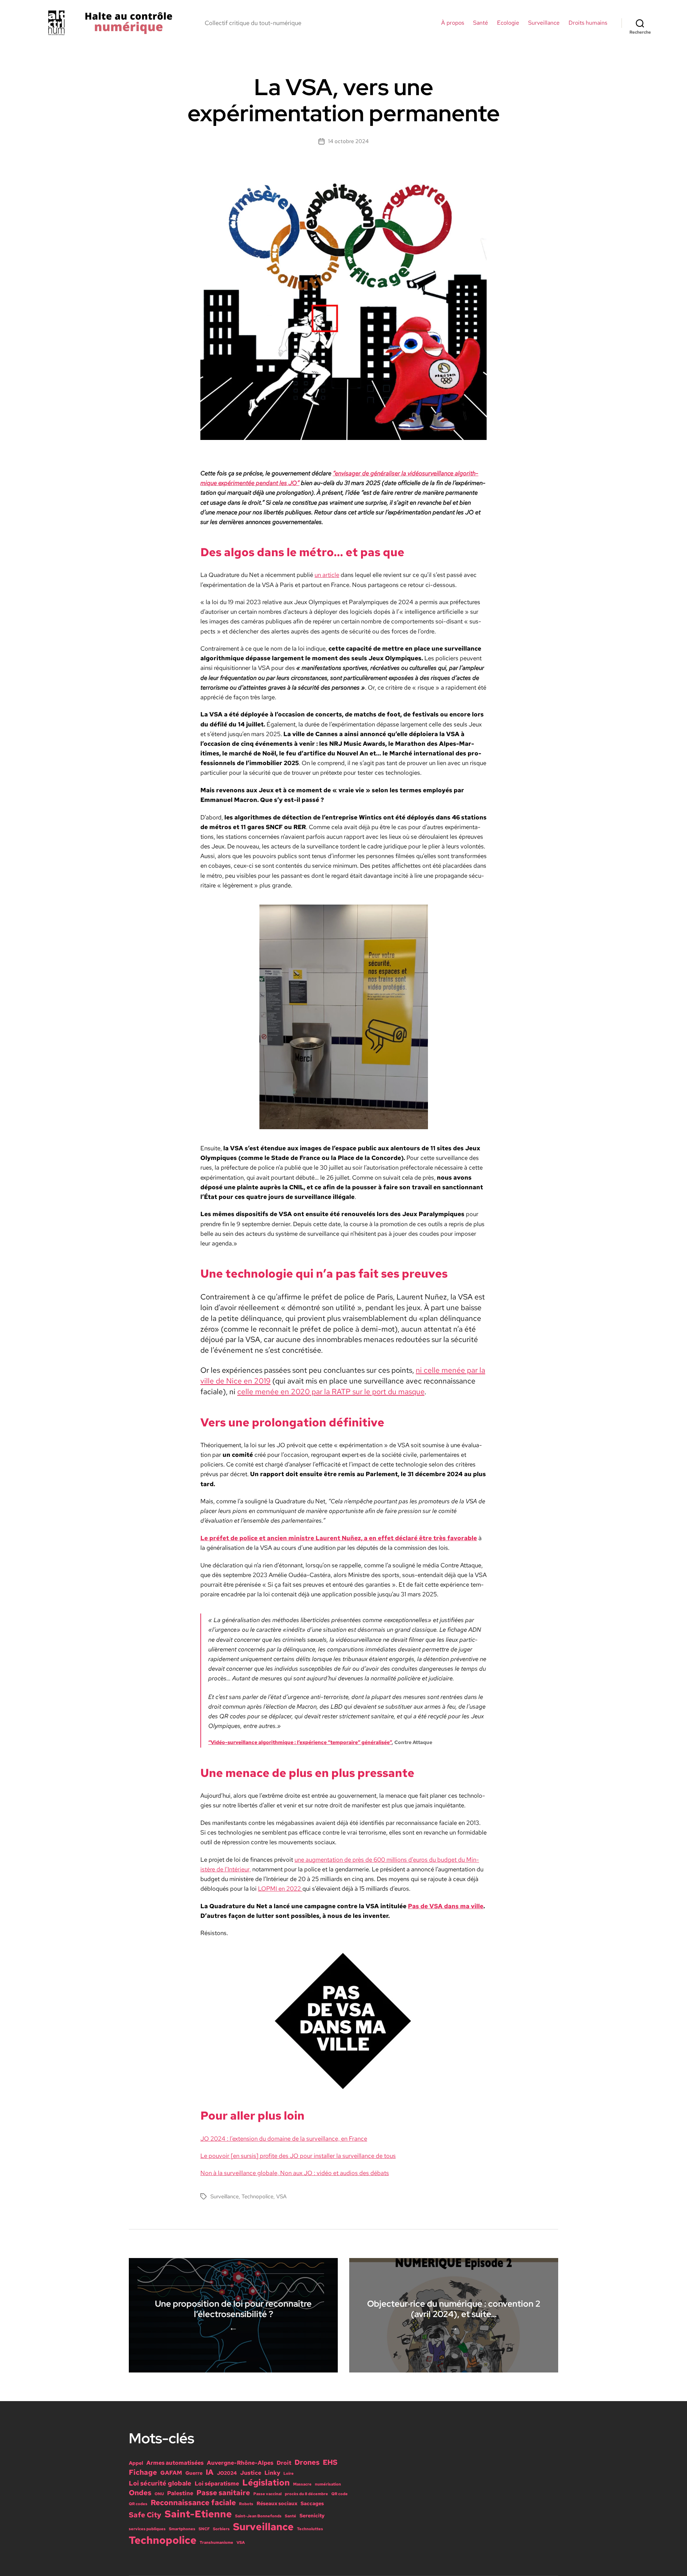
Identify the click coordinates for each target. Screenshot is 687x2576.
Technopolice (257, 2197)
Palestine (180, 2493)
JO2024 (227, 2473)
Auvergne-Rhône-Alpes (240, 2463)
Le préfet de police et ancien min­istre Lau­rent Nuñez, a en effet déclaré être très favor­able (339, 1538)
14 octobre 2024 (348, 141)
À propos (453, 23)
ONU (159, 2494)
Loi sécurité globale (160, 2483)
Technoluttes (310, 2529)
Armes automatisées (175, 2463)
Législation (266, 2482)
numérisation (328, 2484)
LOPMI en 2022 (280, 1889)
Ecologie (508, 23)
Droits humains (588, 23)
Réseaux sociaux (277, 2503)
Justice (251, 2473)
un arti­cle (327, 575)
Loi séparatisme (217, 2483)
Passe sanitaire (223, 2493)
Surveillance (544, 23)
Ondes (140, 2493)
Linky (272, 2473)
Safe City (145, 2515)
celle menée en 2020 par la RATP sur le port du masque (331, 1391)
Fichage (143, 2472)
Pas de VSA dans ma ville (446, 1906)
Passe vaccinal (267, 2494)
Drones (307, 2462)
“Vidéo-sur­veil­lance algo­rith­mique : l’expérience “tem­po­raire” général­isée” (300, 1742)
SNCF (204, 2529)
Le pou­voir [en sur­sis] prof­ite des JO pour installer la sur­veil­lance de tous (298, 2156)
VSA (281, 2197)
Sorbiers (221, 2529)
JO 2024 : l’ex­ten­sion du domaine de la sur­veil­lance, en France (284, 2139)
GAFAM (171, 2473)
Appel (136, 2463)
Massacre (302, 2484)
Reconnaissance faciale (193, 2502)
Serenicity (312, 2516)
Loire (289, 2473)
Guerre (194, 2473)
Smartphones (182, 2529)
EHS (330, 2462)
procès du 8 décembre (306, 2494)
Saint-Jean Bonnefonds (258, 2516)
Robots (246, 2504)
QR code (340, 2494)
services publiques (147, 2529)
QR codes (138, 2504)
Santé (481, 23)
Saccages (312, 2503)
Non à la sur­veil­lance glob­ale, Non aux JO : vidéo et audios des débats (295, 2173)
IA (210, 2472)
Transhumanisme (216, 2542)
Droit (284, 2463)
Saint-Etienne (198, 2514)
